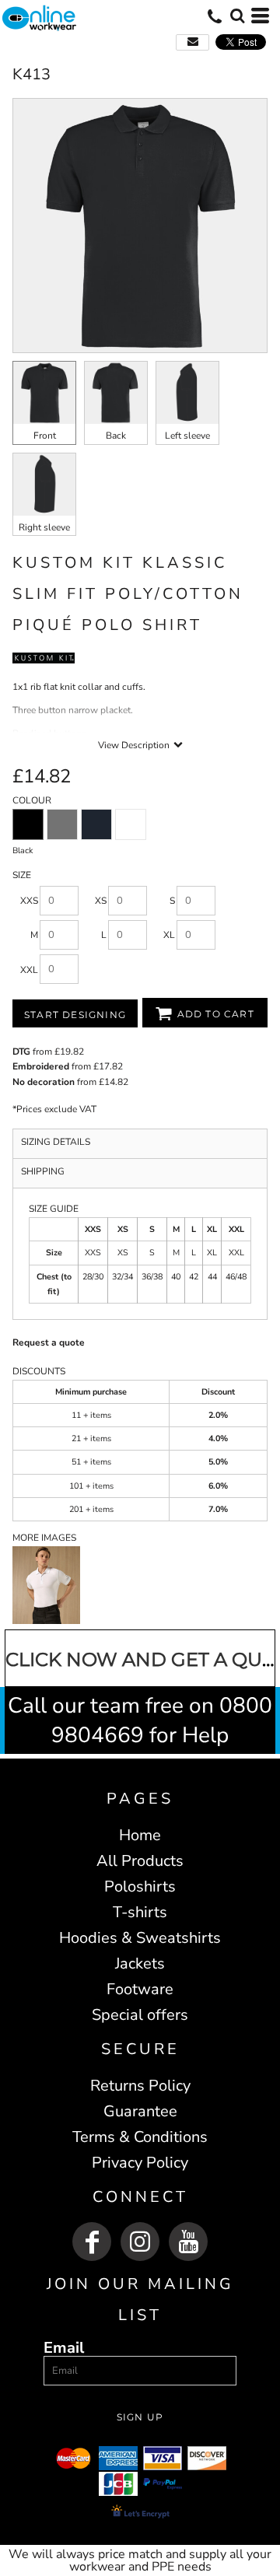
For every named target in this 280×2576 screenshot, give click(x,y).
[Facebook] (92, 2242)
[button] (237, 16)
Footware (140, 1989)
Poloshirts (140, 1886)
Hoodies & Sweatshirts (140, 1938)
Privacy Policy (140, 2163)
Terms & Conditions (140, 2137)
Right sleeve (44, 527)
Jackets (140, 1963)
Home (140, 1835)
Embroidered (41, 1066)
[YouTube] (188, 2242)
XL (169, 935)
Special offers (140, 2015)
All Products (140, 1861)
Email (64, 2347)
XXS (29, 901)
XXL (29, 970)
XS (101, 901)
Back (116, 436)
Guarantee (140, 2111)
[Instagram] (140, 2242)
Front (45, 436)
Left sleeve (187, 436)
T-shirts (140, 1912)
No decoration (44, 1082)
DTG (21, 1052)
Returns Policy (140, 2086)
